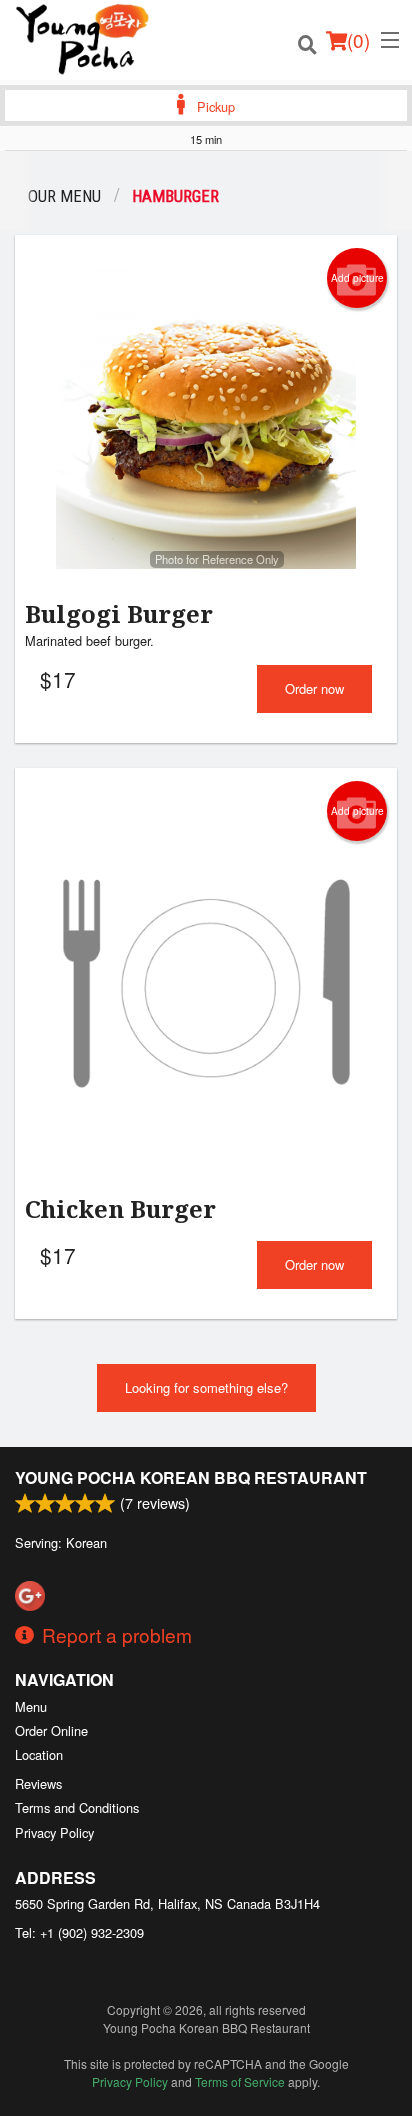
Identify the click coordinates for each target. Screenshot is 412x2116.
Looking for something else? (206, 1387)
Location (39, 1754)
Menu (31, 1706)
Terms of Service (240, 2081)
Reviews (38, 1783)
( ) (358, 39)
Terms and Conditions (77, 1807)
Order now (314, 688)
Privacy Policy (54, 1832)
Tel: (79, 1932)
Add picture (357, 278)
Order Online (51, 1730)
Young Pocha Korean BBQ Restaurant (191, 1477)
